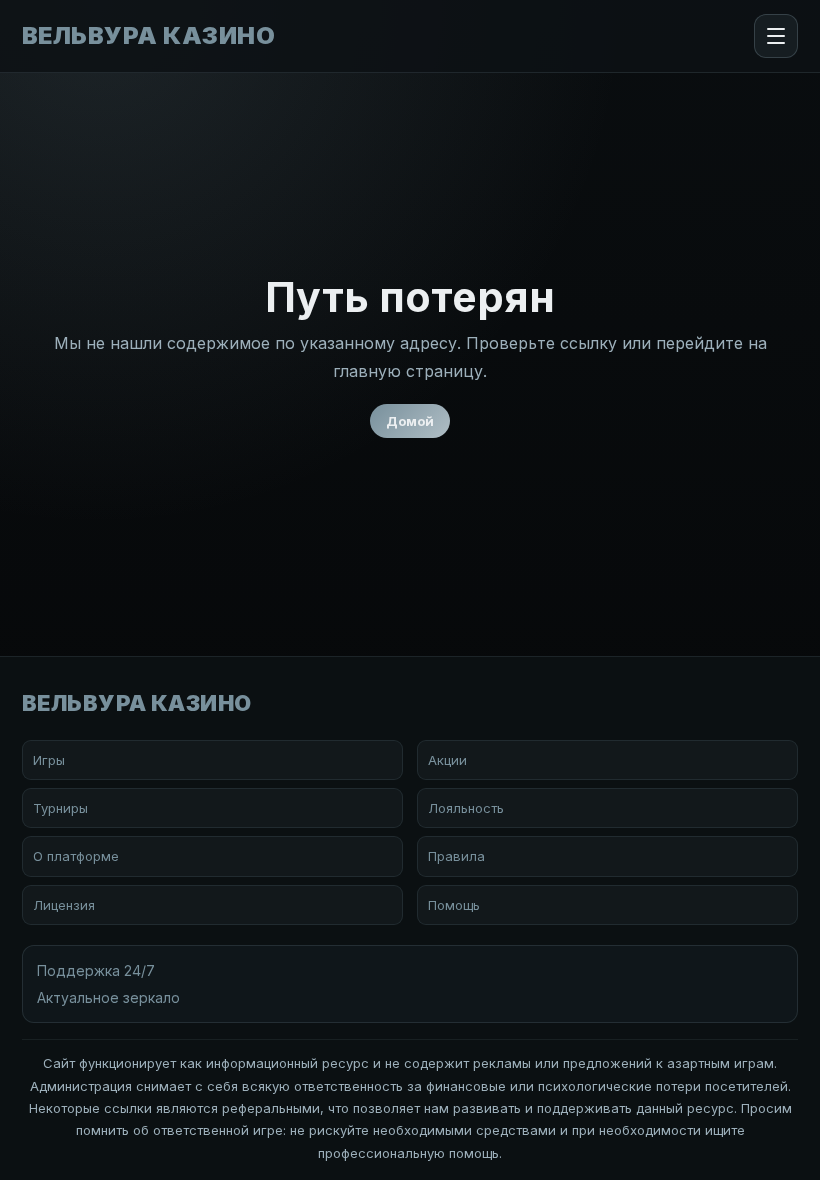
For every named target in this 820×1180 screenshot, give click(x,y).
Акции (447, 760)
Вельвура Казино (148, 36)
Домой (410, 421)
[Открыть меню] (776, 36)
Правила (456, 856)
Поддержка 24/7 (96, 970)
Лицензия (64, 905)
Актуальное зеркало (108, 997)
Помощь (454, 905)
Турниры (60, 808)
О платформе (76, 856)
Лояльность (466, 808)
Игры (49, 760)
